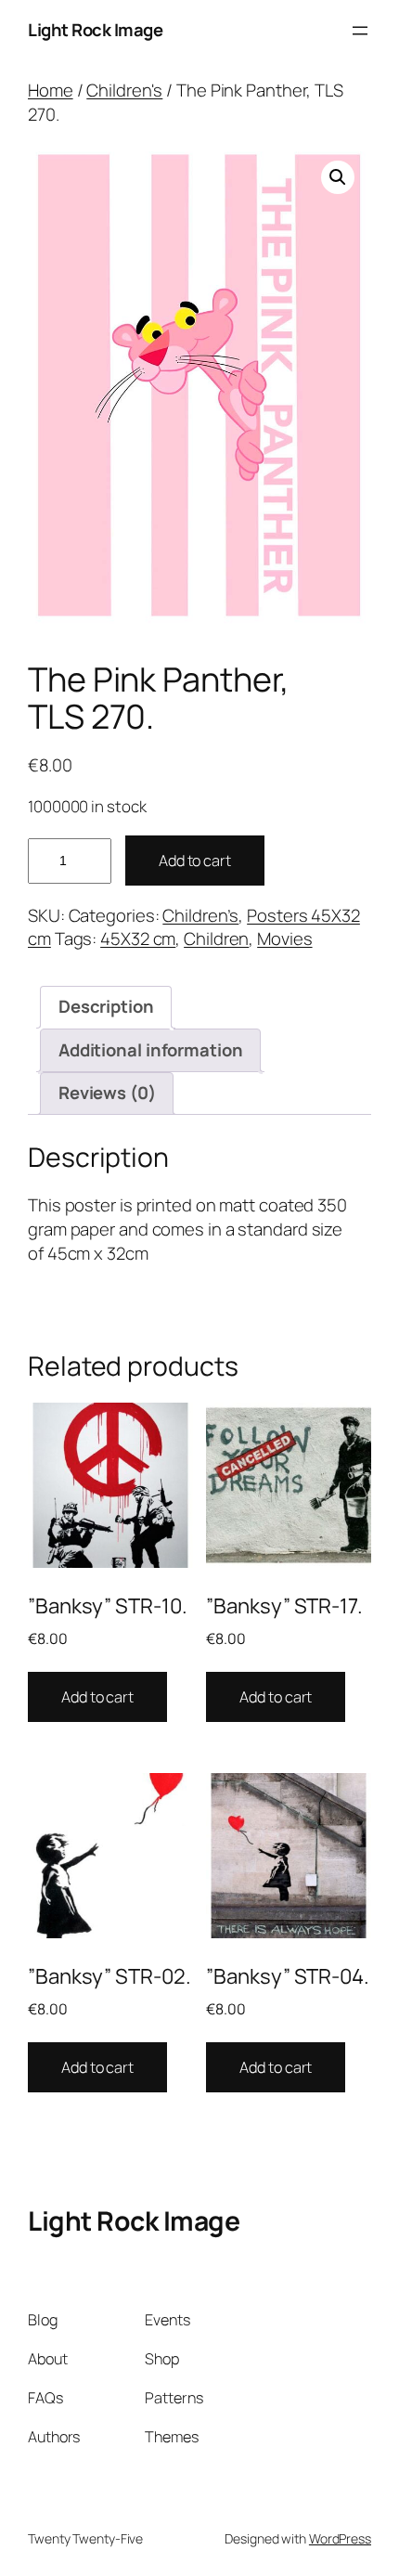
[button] (338, 177)
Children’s (200, 915)
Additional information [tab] (151, 1050)
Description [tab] (106, 1006)
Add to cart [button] (97, 1697)
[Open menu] (360, 31)
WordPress (340, 2538)
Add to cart (195, 861)
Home (51, 90)
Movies (284, 938)
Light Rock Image (95, 30)
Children (216, 938)
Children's (124, 90)
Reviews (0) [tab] (107, 1093)
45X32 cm (138, 938)
